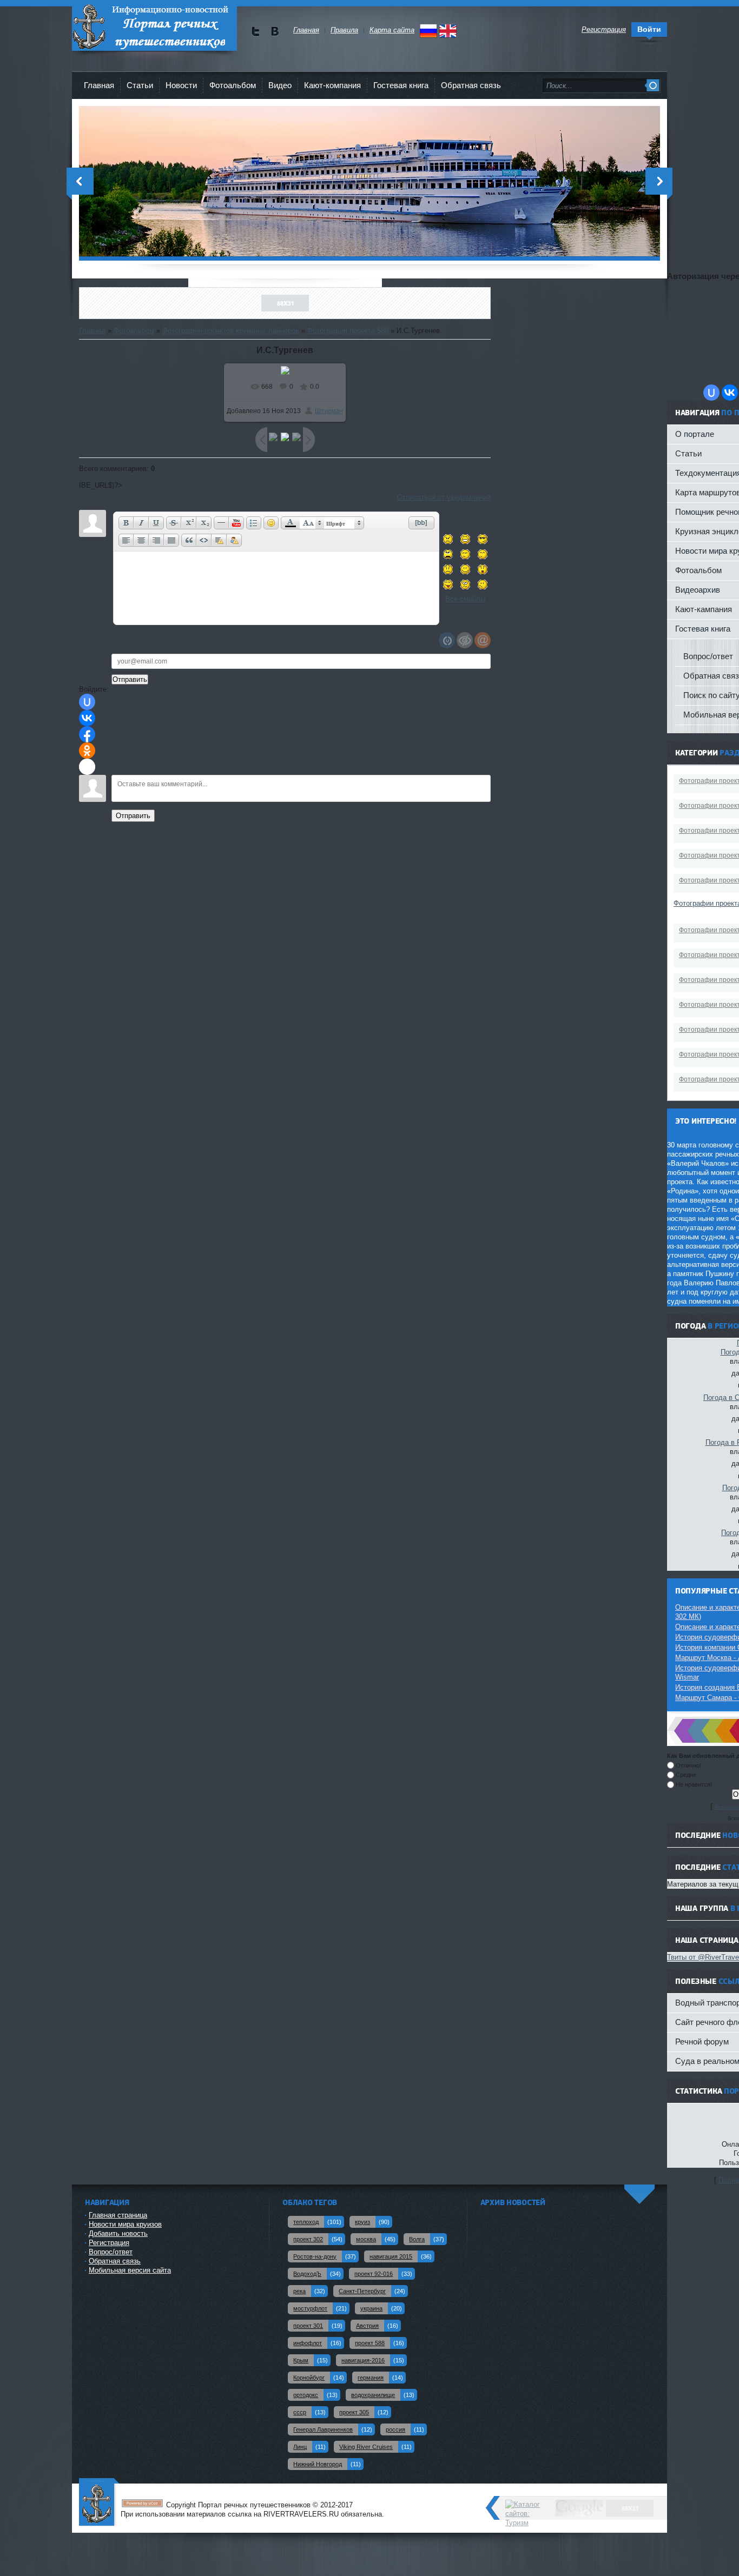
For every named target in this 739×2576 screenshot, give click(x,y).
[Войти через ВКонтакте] (87, 718)
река (299, 2291)
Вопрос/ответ (111, 2252)
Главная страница (118, 2215)
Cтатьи (140, 85)
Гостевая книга (401, 85)
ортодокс (306, 2395)
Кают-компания (332, 85)
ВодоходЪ (307, 2274)
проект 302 (308, 2239)
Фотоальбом (233, 85)
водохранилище (373, 2395)
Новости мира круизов (125, 2224)
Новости (181, 85)
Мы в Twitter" (256, 32)
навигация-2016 (363, 2360)
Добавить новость (118, 2233)
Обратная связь (471, 85)
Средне (686, 1775)
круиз (362, 2222)
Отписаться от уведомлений (444, 497)
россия (395, 2429)
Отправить (133, 816)
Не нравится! (694, 1784)
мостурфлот (310, 2308)
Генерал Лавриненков (323, 2429)
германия (371, 2378)
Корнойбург (309, 2378)
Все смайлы (465, 599)
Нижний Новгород (318, 2464)
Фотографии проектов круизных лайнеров (231, 331)
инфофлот (308, 2343)
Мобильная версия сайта (130, 2270)
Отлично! (688, 1765)
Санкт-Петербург (362, 2291)
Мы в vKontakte (275, 32)
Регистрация (109, 2243)
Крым (301, 2360)
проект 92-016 (374, 2274)
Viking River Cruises (366, 2447)
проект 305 (354, 2412)
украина (371, 2308)
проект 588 (370, 2343)
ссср (300, 2412)
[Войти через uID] (87, 702)
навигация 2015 (391, 2256)
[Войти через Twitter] (87, 767)
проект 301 (308, 2326)
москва (366, 2239)
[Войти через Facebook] (87, 734)
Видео (280, 85)
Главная (99, 85)
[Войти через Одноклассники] (87, 751)
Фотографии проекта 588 (348, 331)
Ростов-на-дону (315, 2256)
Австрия (367, 2326)
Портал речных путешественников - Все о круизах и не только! (154, 27)
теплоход (306, 2222)
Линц (300, 2447)
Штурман (329, 411)
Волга (417, 2239)
